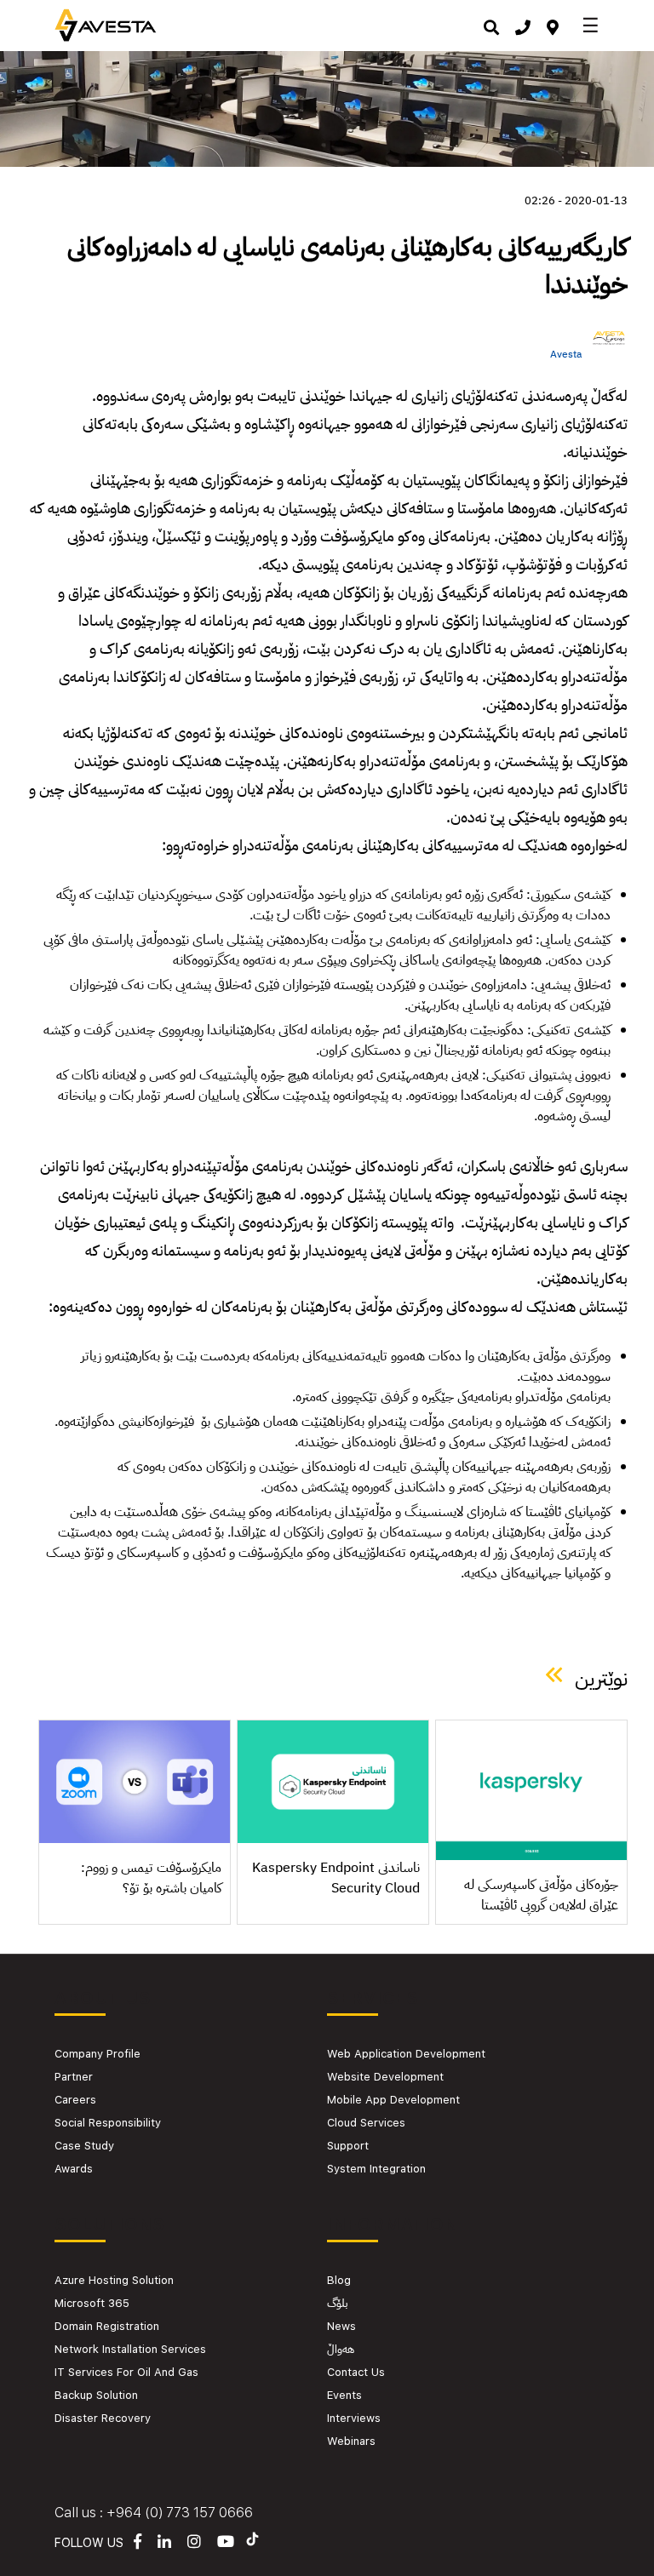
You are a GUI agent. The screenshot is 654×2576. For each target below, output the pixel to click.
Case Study (84, 2146)
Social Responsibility (108, 2123)
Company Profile (98, 2054)
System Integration (376, 2169)
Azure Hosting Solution (114, 2280)
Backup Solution (96, 2395)
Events (344, 2395)
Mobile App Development (393, 2100)
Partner (74, 2077)
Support (348, 2146)
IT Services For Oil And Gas (126, 2372)
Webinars (351, 2441)
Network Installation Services (130, 2349)
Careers (75, 2100)
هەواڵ (341, 2349)
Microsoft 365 (92, 2303)
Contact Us (356, 2372)
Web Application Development (406, 2054)
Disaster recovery (103, 2418)
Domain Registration (107, 2326)
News (341, 2326)
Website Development (385, 2077)
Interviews (354, 2418)
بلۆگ (337, 2303)
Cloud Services (366, 2123)
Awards (74, 2169)
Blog (339, 2280)
